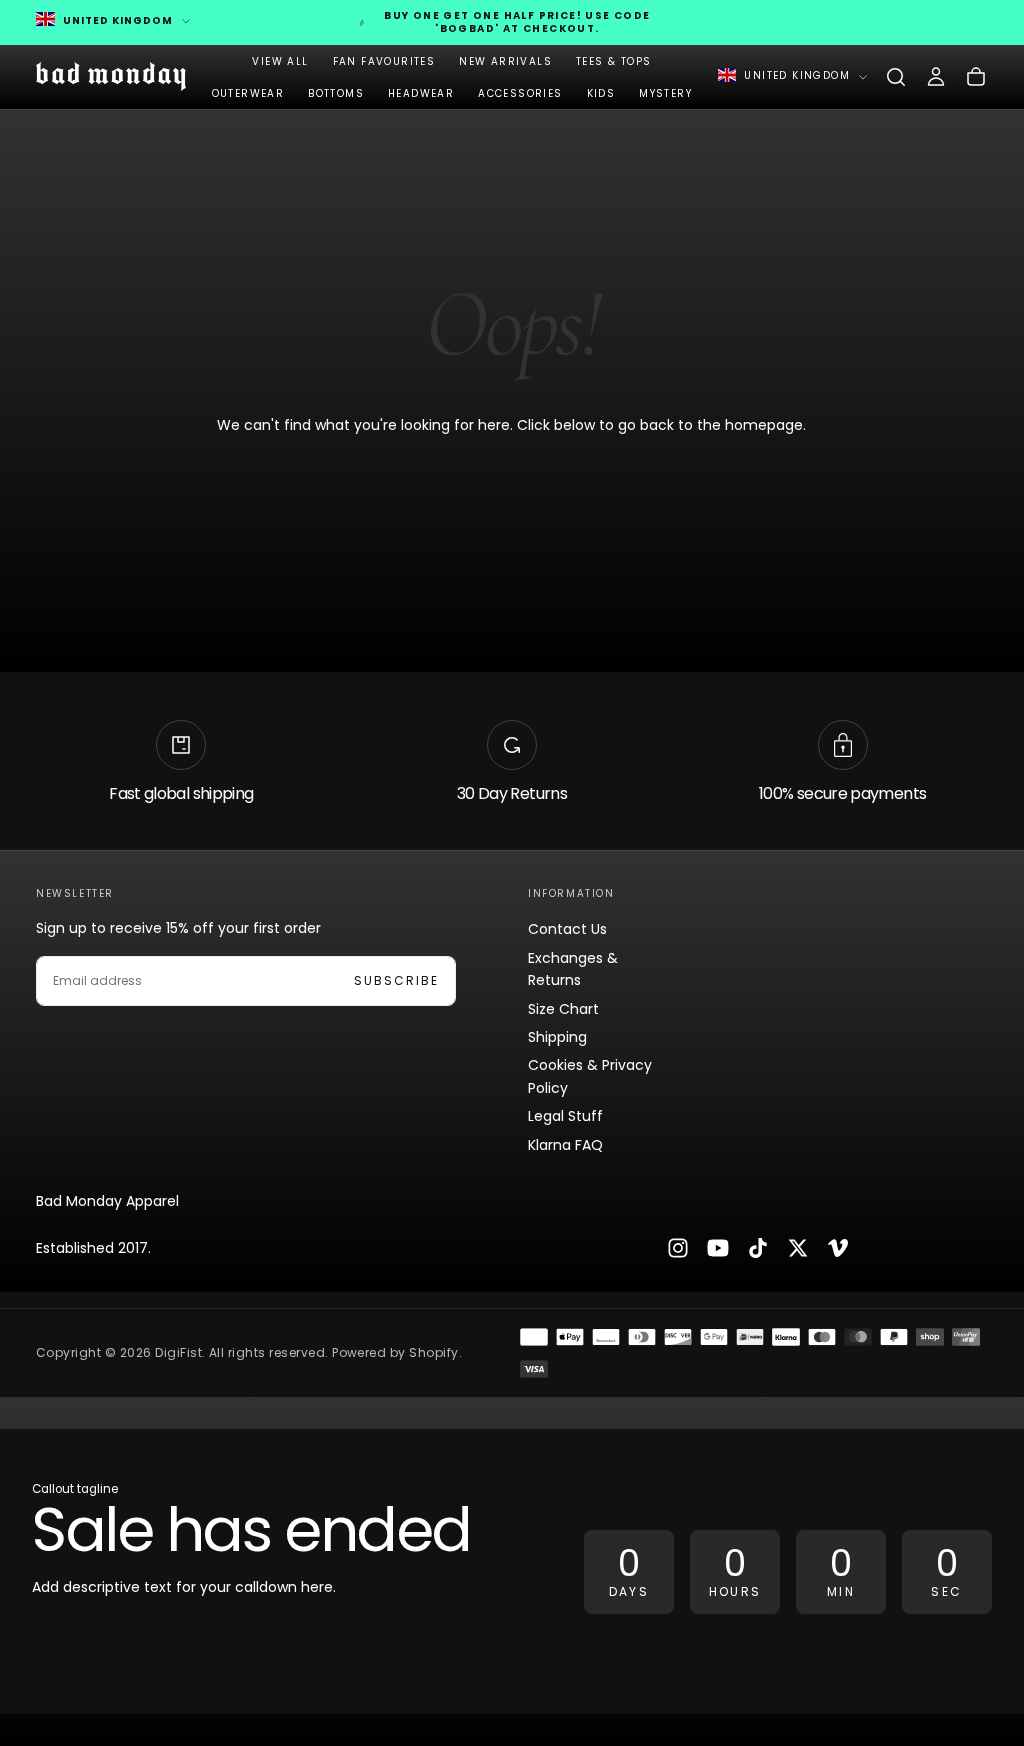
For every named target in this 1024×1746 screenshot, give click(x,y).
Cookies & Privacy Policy (590, 1076)
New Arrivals (505, 61)
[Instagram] (678, 1248)
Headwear (421, 93)
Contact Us (567, 929)
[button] (896, 77)
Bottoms (336, 93)
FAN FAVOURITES (384, 61)
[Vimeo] (838, 1248)
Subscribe (396, 980)
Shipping (557, 1037)
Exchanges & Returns (573, 969)
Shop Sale (88, 1643)
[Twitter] (798, 1248)
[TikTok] (758, 1248)
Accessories (520, 93)
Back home (512, 489)
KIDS (601, 93)
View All (280, 61)
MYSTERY (665, 93)
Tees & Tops (613, 61)
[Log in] (936, 77)
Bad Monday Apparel (107, 1201)
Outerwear (248, 93)
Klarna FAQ (565, 1145)
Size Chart (563, 1009)
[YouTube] (718, 1248)
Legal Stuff (565, 1116)
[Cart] (976, 77)
